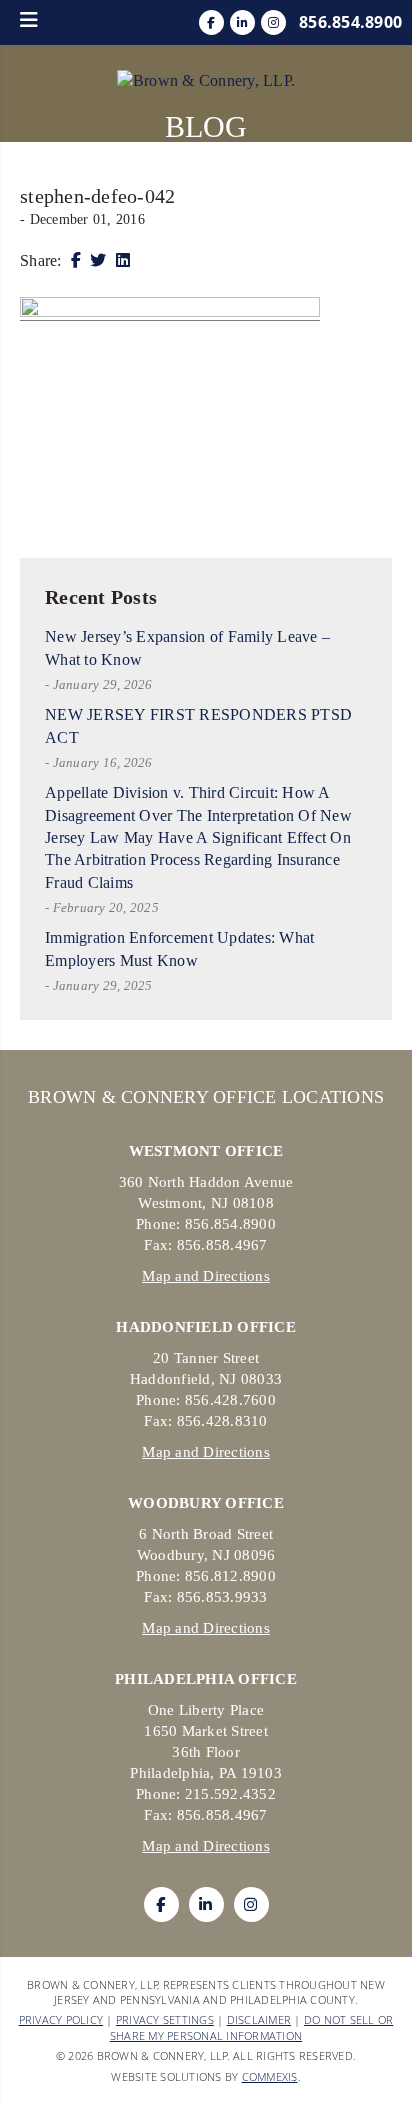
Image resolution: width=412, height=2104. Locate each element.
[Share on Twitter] (98, 260)
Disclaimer (259, 2019)
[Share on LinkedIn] (123, 260)
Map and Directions (206, 1276)
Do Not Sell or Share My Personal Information (252, 2027)
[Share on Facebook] (76, 260)
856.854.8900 (350, 22)
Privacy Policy (61, 2019)
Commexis (270, 2076)
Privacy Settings (165, 2019)
